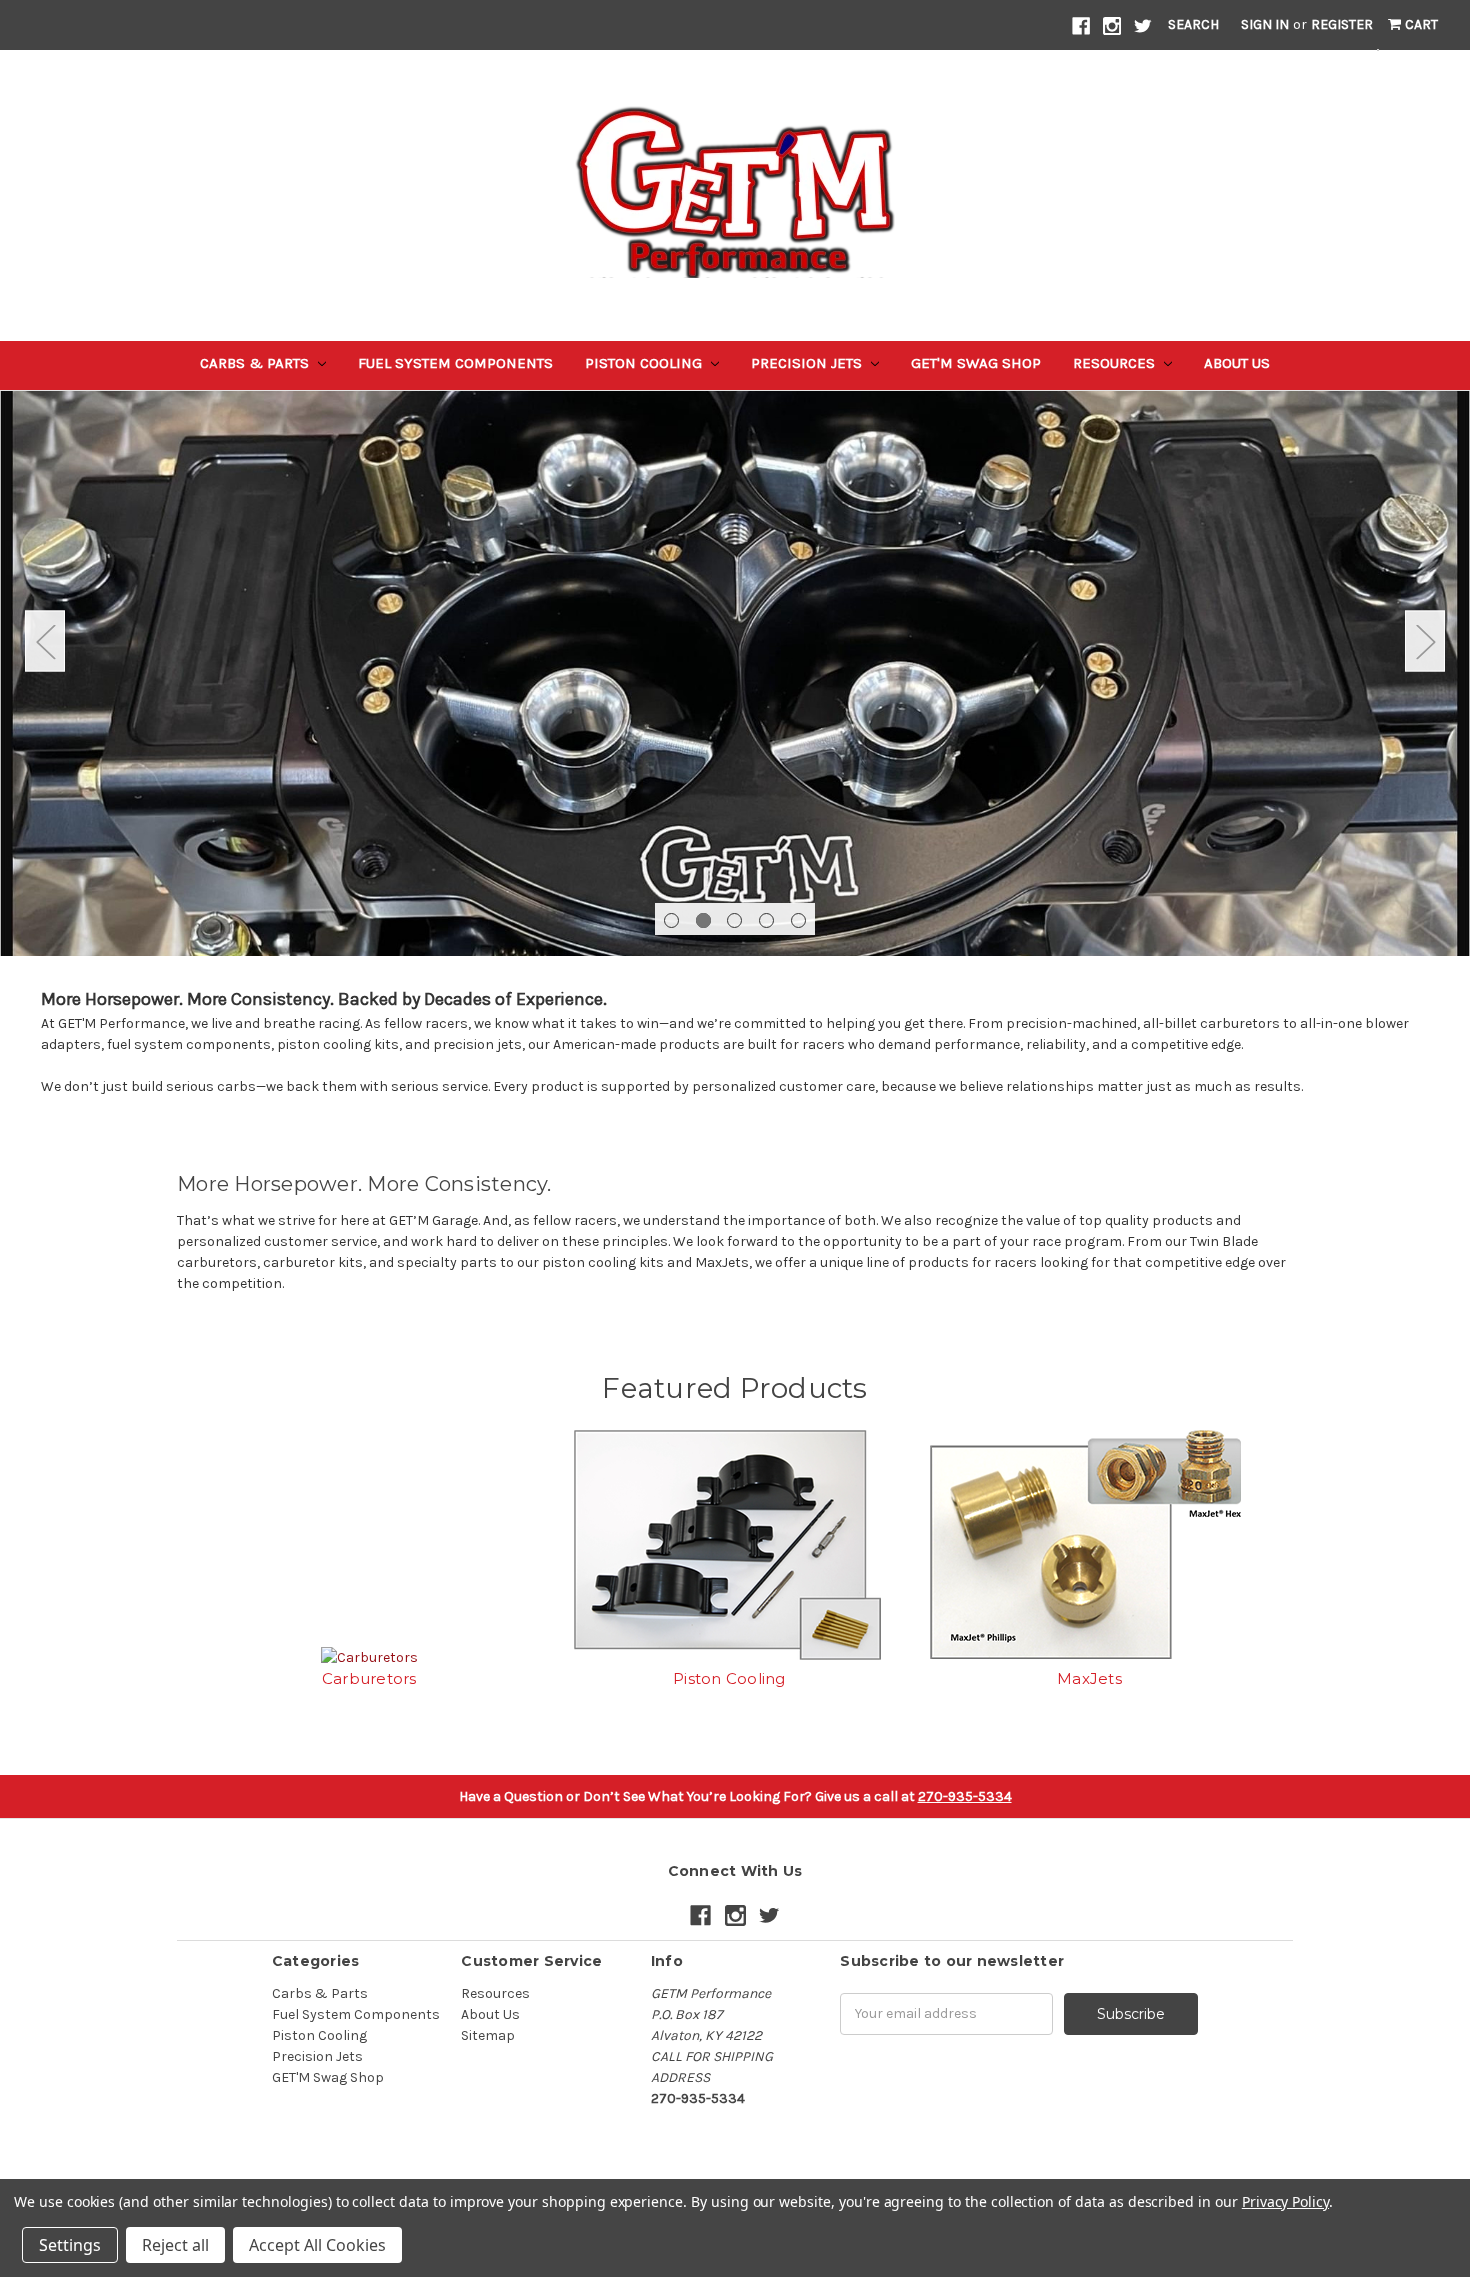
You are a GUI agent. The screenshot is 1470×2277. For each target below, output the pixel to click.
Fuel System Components (455, 363)
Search (1193, 24)
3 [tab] (734, 920)
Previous (45, 641)
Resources (1116, 363)
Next (1425, 641)
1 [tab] (671, 920)
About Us (1237, 363)
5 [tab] (798, 920)
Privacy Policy (1285, 2201)
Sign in (1265, 24)
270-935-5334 (965, 1796)
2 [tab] (703, 920)
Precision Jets (808, 363)
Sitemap (488, 2035)
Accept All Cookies (317, 2245)
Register (1342, 24)
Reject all (175, 2245)
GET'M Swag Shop (976, 363)
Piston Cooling (645, 363)
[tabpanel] (735, 656)
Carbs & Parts (256, 363)
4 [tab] (766, 920)
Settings (70, 2245)
